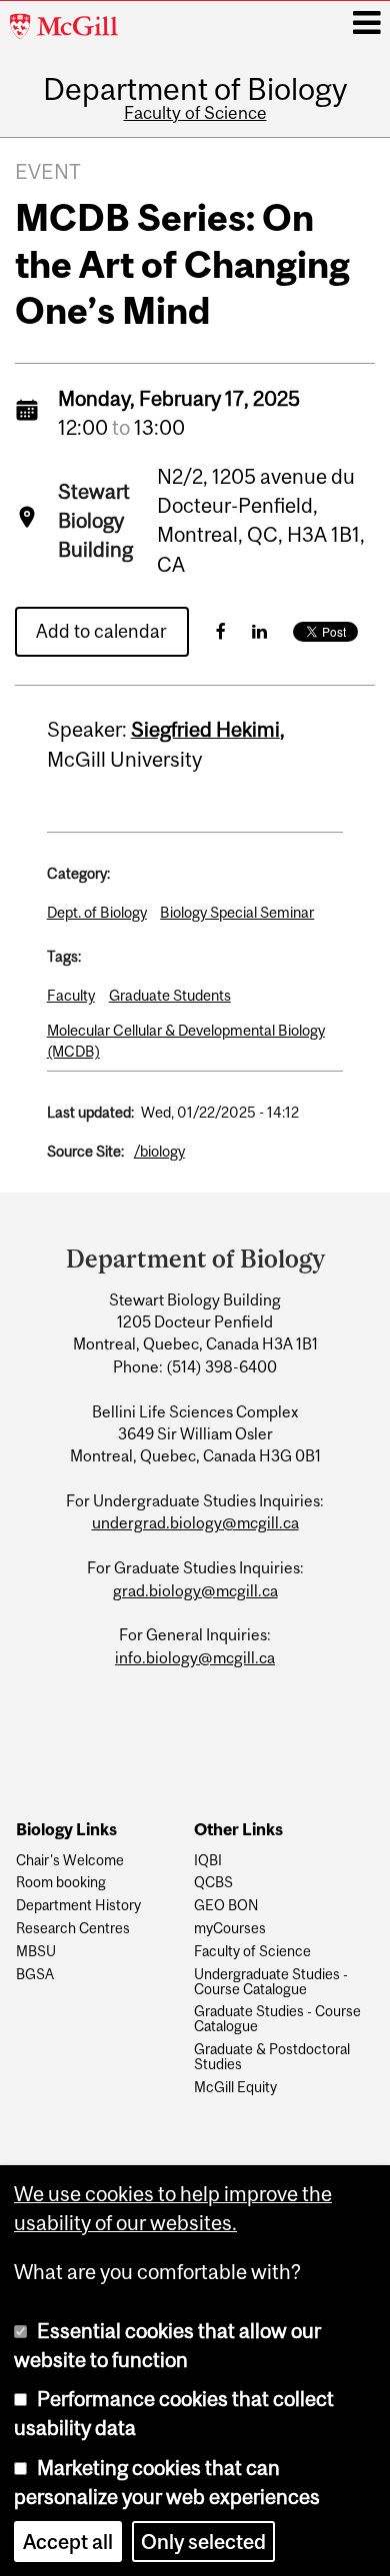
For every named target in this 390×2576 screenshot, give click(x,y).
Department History (78, 1906)
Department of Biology (195, 89)
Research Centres (73, 1929)
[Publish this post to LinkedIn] (259, 631)
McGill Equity (235, 2088)
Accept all (68, 2542)
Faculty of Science (195, 113)
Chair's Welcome (70, 1861)
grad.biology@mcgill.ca (195, 1590)
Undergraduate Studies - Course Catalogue (271, 1982)
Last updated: (90, 1112)
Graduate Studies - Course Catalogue (277, 2019)
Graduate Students (170, 995)
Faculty (71, 995)
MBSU (36, 1952)
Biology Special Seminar (237, 912)
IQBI (208, 1861)
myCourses (230, 1929)
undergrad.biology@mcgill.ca (195, 1522)
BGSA (35, 1975)
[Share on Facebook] (221, 631)
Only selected (203, 2542)
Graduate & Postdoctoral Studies (272, 2057)
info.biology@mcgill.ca (195, 1657)
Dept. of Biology (97, 912)
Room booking (61, 1883)
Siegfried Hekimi (205, 729)
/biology (159, 1151)
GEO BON (226, 1906)
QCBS (213, 1883)
